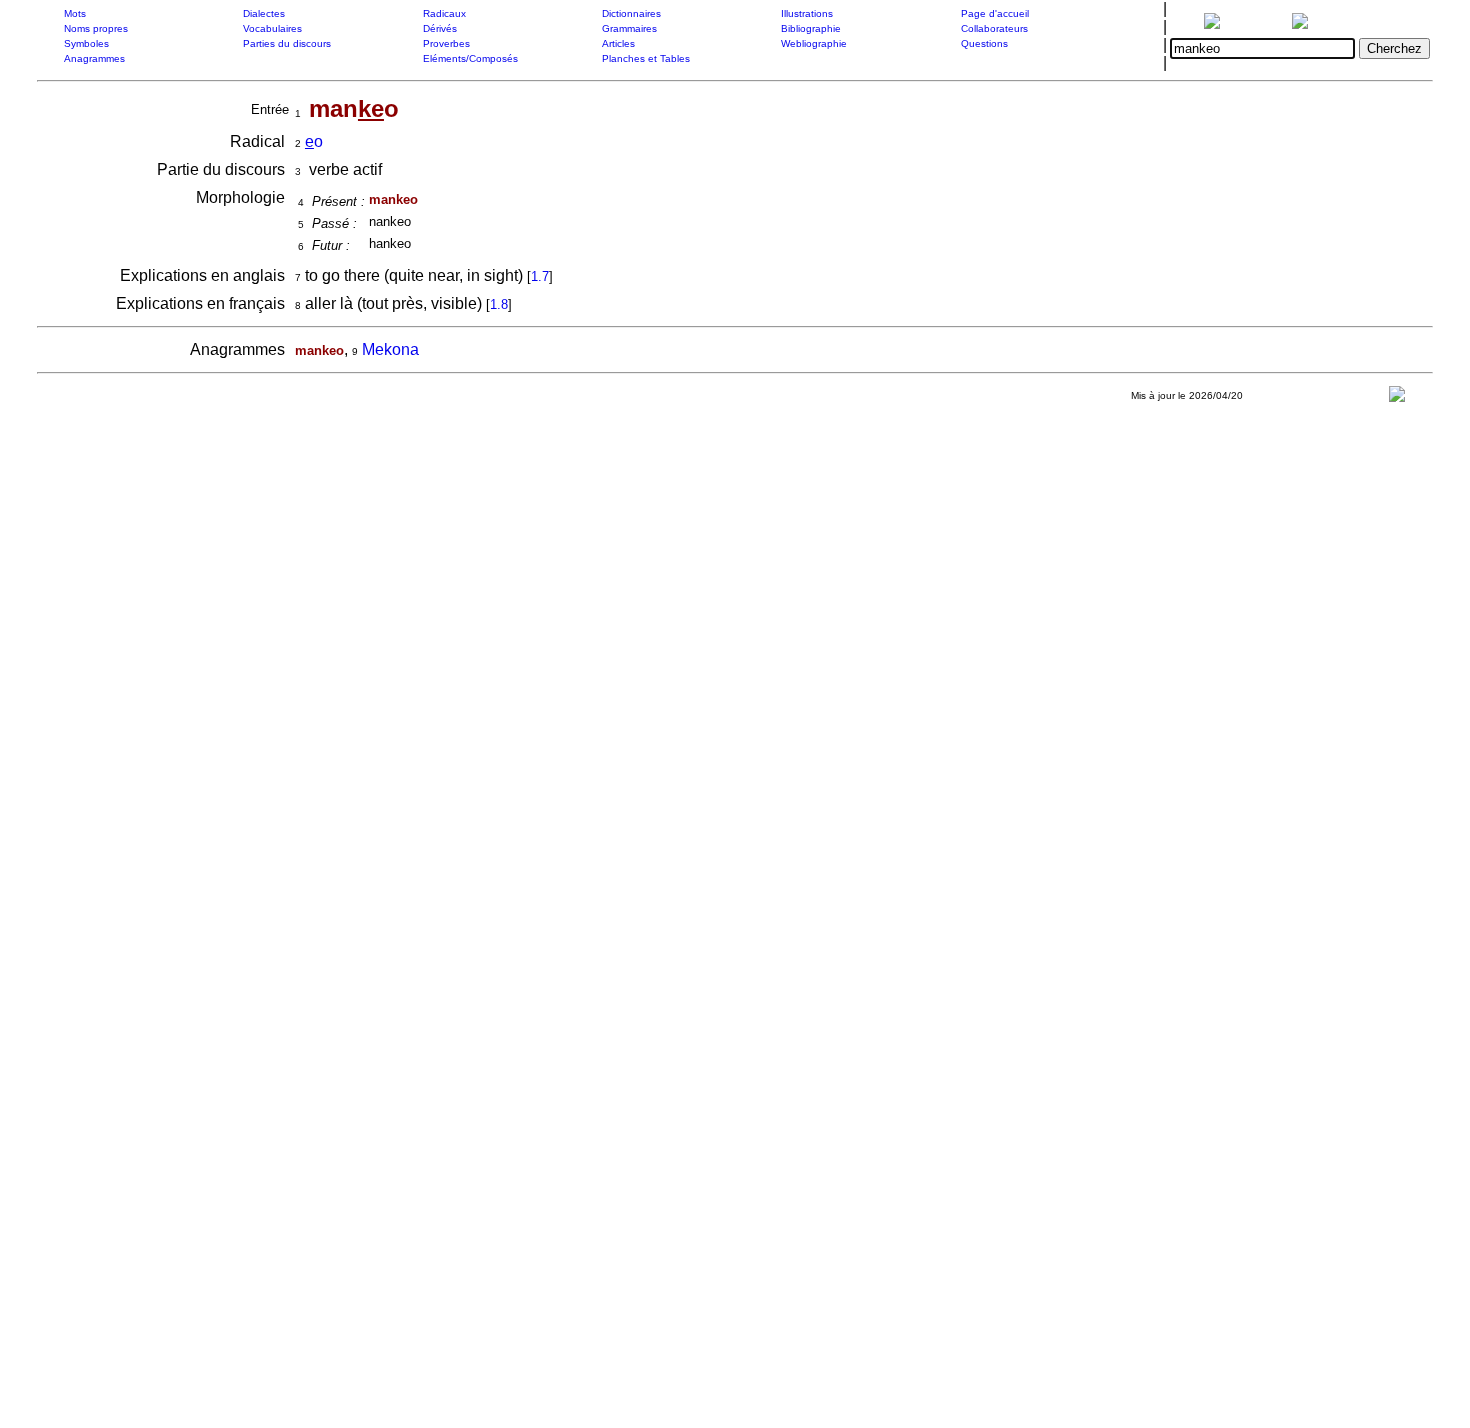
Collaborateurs (994, 28)
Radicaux (444, 13)
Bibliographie (811, 28)
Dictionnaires (631, 13)
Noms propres (96, 28)
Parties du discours (287, 43)
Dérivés (440, 28)
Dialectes (264, 13)
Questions (984, 43)
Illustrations (807, 13)
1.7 (540, 276)
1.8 (499, 304)
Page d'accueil (995, 13)
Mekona (390, 349)
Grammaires (629, 28)
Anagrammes (94, 58)
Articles (618, 43)
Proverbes (446, 43)
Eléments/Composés (470, 58)
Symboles (86, 43)
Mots (75, 13)
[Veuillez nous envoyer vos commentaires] (1397, 398)
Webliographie (814, 43)
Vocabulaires (272, 28)
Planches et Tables (646, 58)
